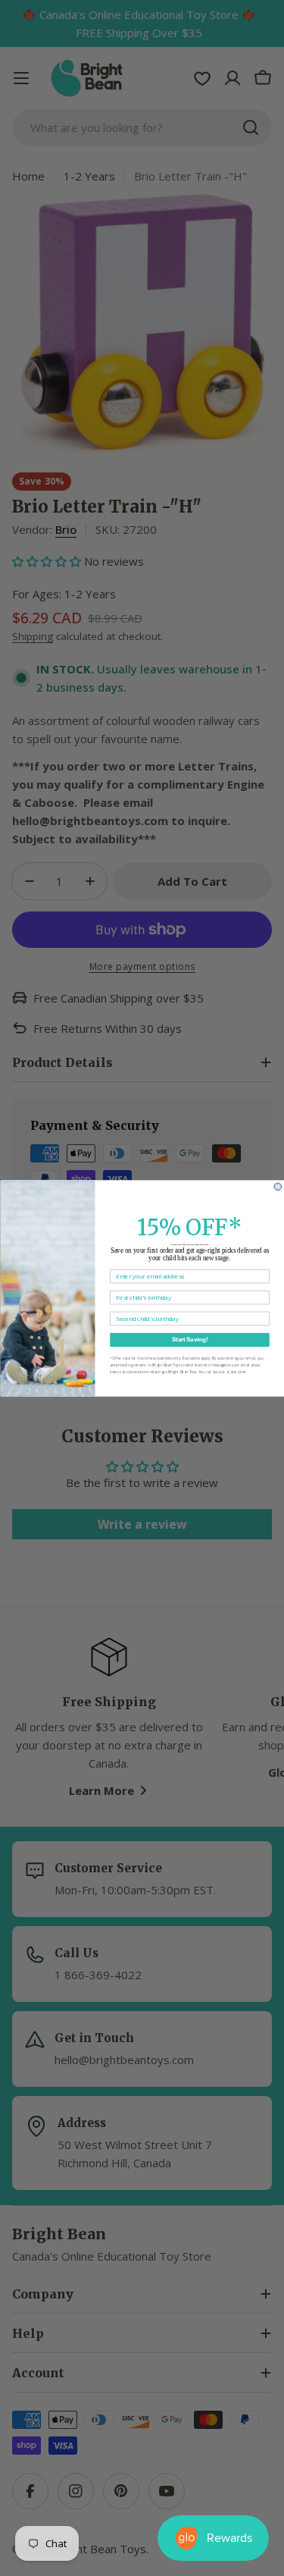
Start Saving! (189, 1339)
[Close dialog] (278, 1187)
